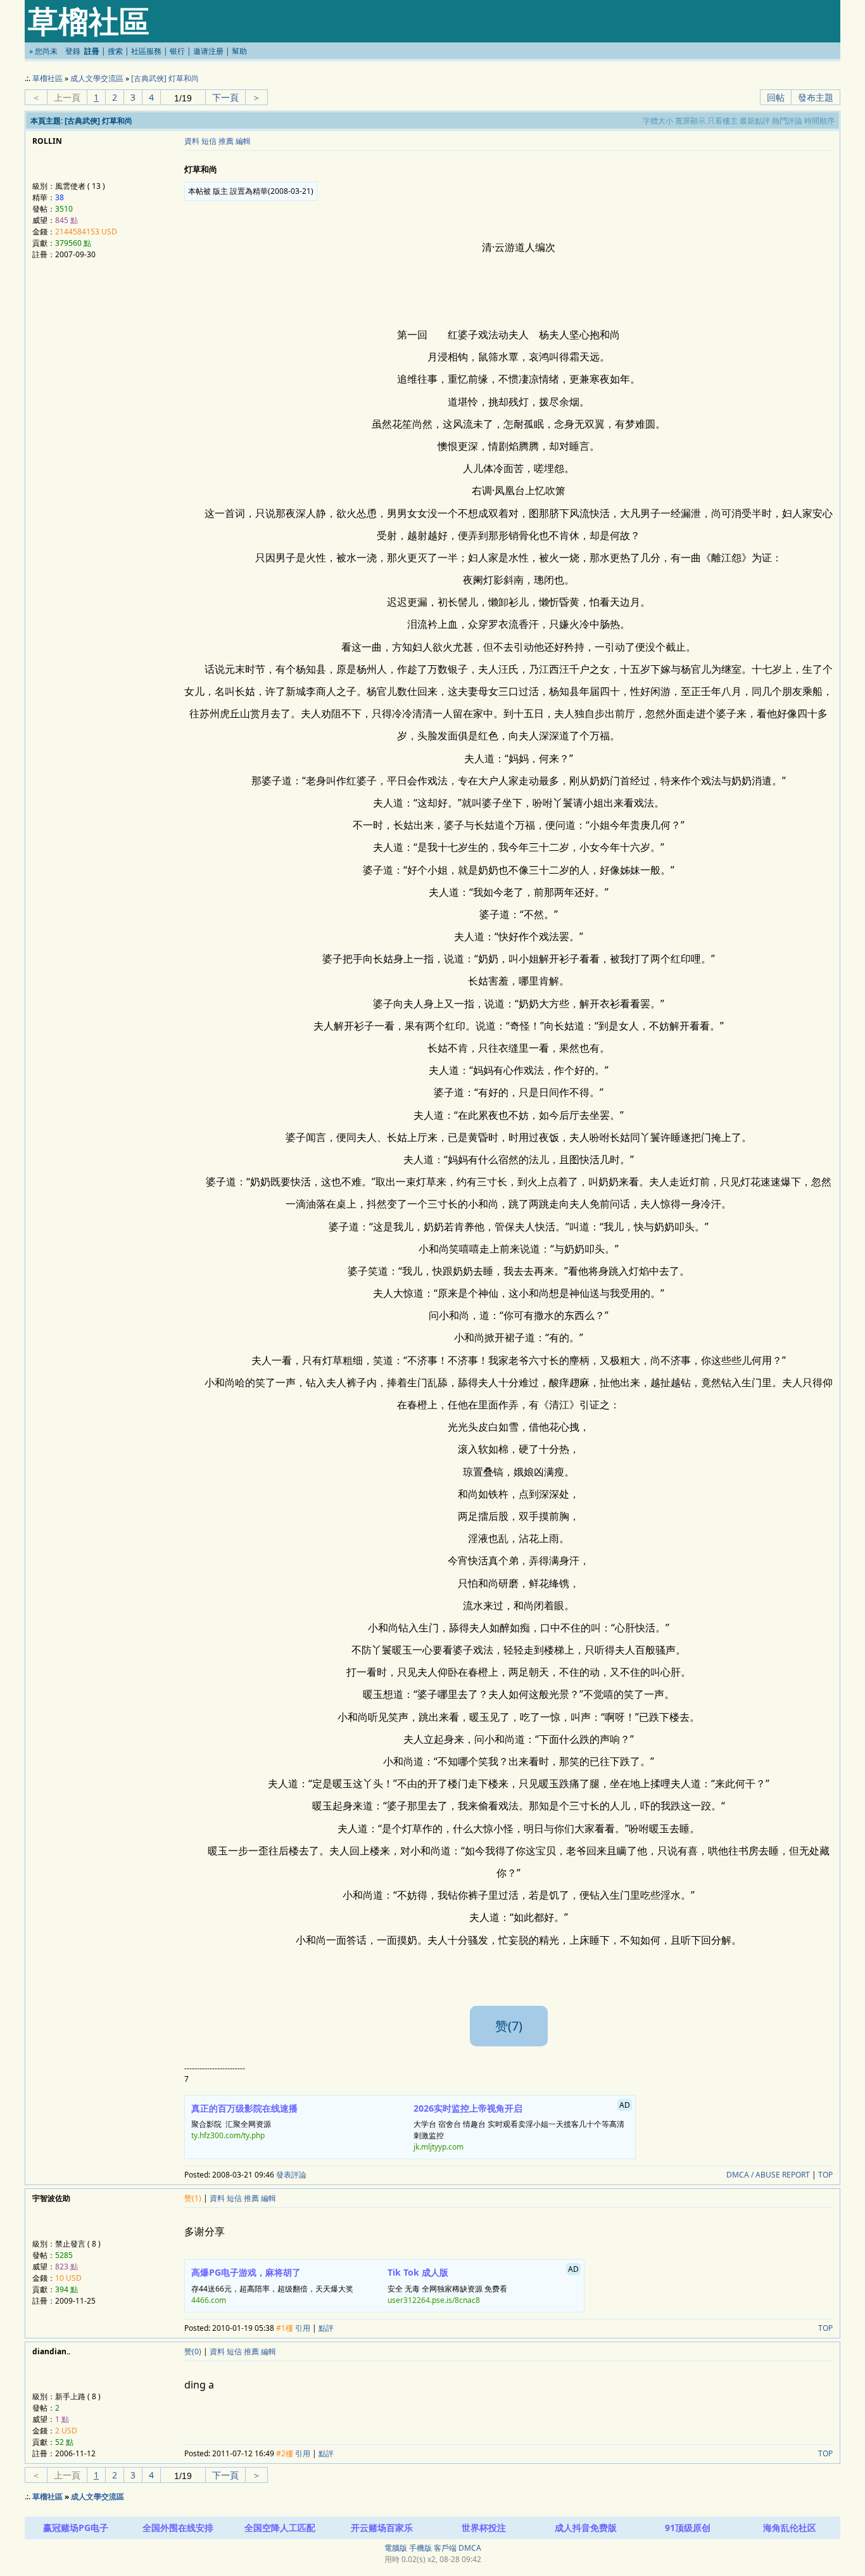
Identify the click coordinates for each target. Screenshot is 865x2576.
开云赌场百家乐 (382, 2528)
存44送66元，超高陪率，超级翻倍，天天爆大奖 (272, 2286)
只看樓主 (723, 121)
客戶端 (445, 2548)
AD (625, 2105)
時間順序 (819, 121)
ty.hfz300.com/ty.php (228, 2135)
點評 (326, 2328)
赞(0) (193, 2351)
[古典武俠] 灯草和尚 (165, 78)
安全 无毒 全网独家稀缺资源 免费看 (483, 2285)
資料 (192, 141)
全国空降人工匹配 (280, 2528)
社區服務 (146, 51)
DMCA (470, 2548)
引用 (303, 2328)
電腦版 (396, 2548)
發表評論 (291, 2175)
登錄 (73, 51)
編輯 (243, 141)
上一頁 (67, 97)
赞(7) (509, 2026)
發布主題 (816, 97)
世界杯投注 (484, 2528)
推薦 (226, 141)
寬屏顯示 (690, 121)
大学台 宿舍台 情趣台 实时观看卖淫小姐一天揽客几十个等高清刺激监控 (522, 2126)
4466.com (209, 2300)
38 (60, 197)
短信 (209, 141)
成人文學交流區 (97, 78)
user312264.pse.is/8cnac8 (434, 2300)
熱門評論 (787, 121)
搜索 (115, 51)
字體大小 (658, 121)
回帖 (776, 97)
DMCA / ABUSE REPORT (768, 2175)
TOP (825, 2175)
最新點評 (755, 121)
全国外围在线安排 (178, 2528)
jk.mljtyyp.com (439, 2147)
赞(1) (193, 2198)
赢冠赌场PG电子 (76, 2528)
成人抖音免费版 (586, 2528)
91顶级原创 (688, 2528)
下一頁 (225, 97)
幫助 (239, 51)
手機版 (420, 2548)
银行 (177, 51)
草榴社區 (47, 78)
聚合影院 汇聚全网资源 (244, 2122)
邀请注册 (208, 51)
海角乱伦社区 (790, 2528)
